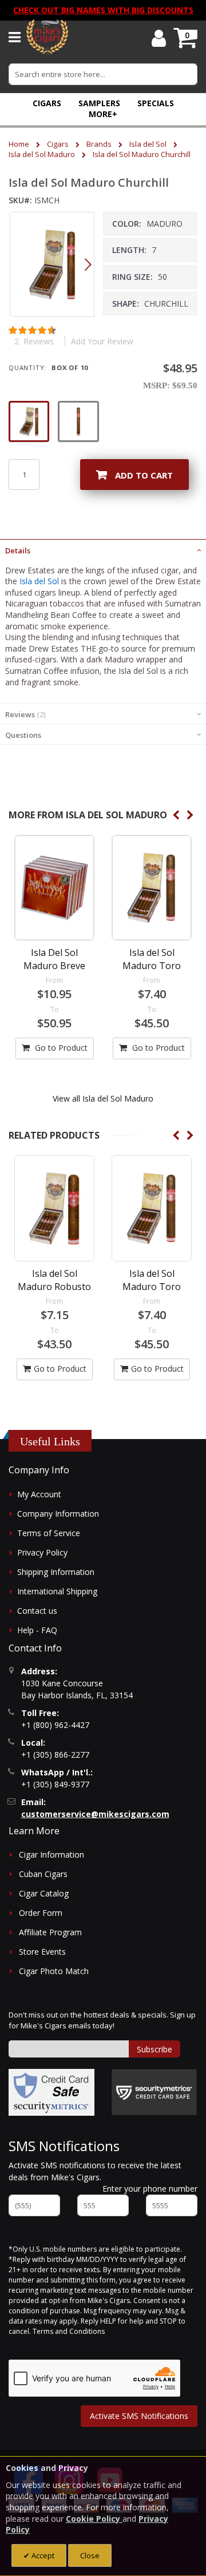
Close (90, 2555)
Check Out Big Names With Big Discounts (103, 10)
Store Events (42, 1952)
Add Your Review (102, 341)
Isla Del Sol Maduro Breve (54, 959)
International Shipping (57, 1591)
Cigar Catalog (44, 1893)
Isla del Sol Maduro (42, 154)
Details (18, 550)
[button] (103, 114)
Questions (23, 735)
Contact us (37, 1611)
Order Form (41, 1913)
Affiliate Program (50, 1932)
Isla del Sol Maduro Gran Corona (152, 1286)
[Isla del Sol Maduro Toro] (152, 888)
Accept (42, 2555)
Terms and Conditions (69, 2331)
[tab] (103, 549)
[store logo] (47, 37)
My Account (39, 1494)
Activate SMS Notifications (139, 2416)
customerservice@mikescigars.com (95, 1814)
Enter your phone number (150, 2189)
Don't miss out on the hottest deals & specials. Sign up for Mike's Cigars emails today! (102, 2020)
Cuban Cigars (43, 1874)
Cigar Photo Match (54, 1971)
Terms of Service (49, 1533)
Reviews (24, 714)
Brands (99, 144)
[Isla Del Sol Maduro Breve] (54, 888)
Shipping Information (56, 1572)
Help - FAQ (37, 1630)
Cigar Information (51, 1854)
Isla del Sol (148, 144)
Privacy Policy (42, 1552)
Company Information (58, 1514)
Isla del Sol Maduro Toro (152, 959)
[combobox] (103, 74)
